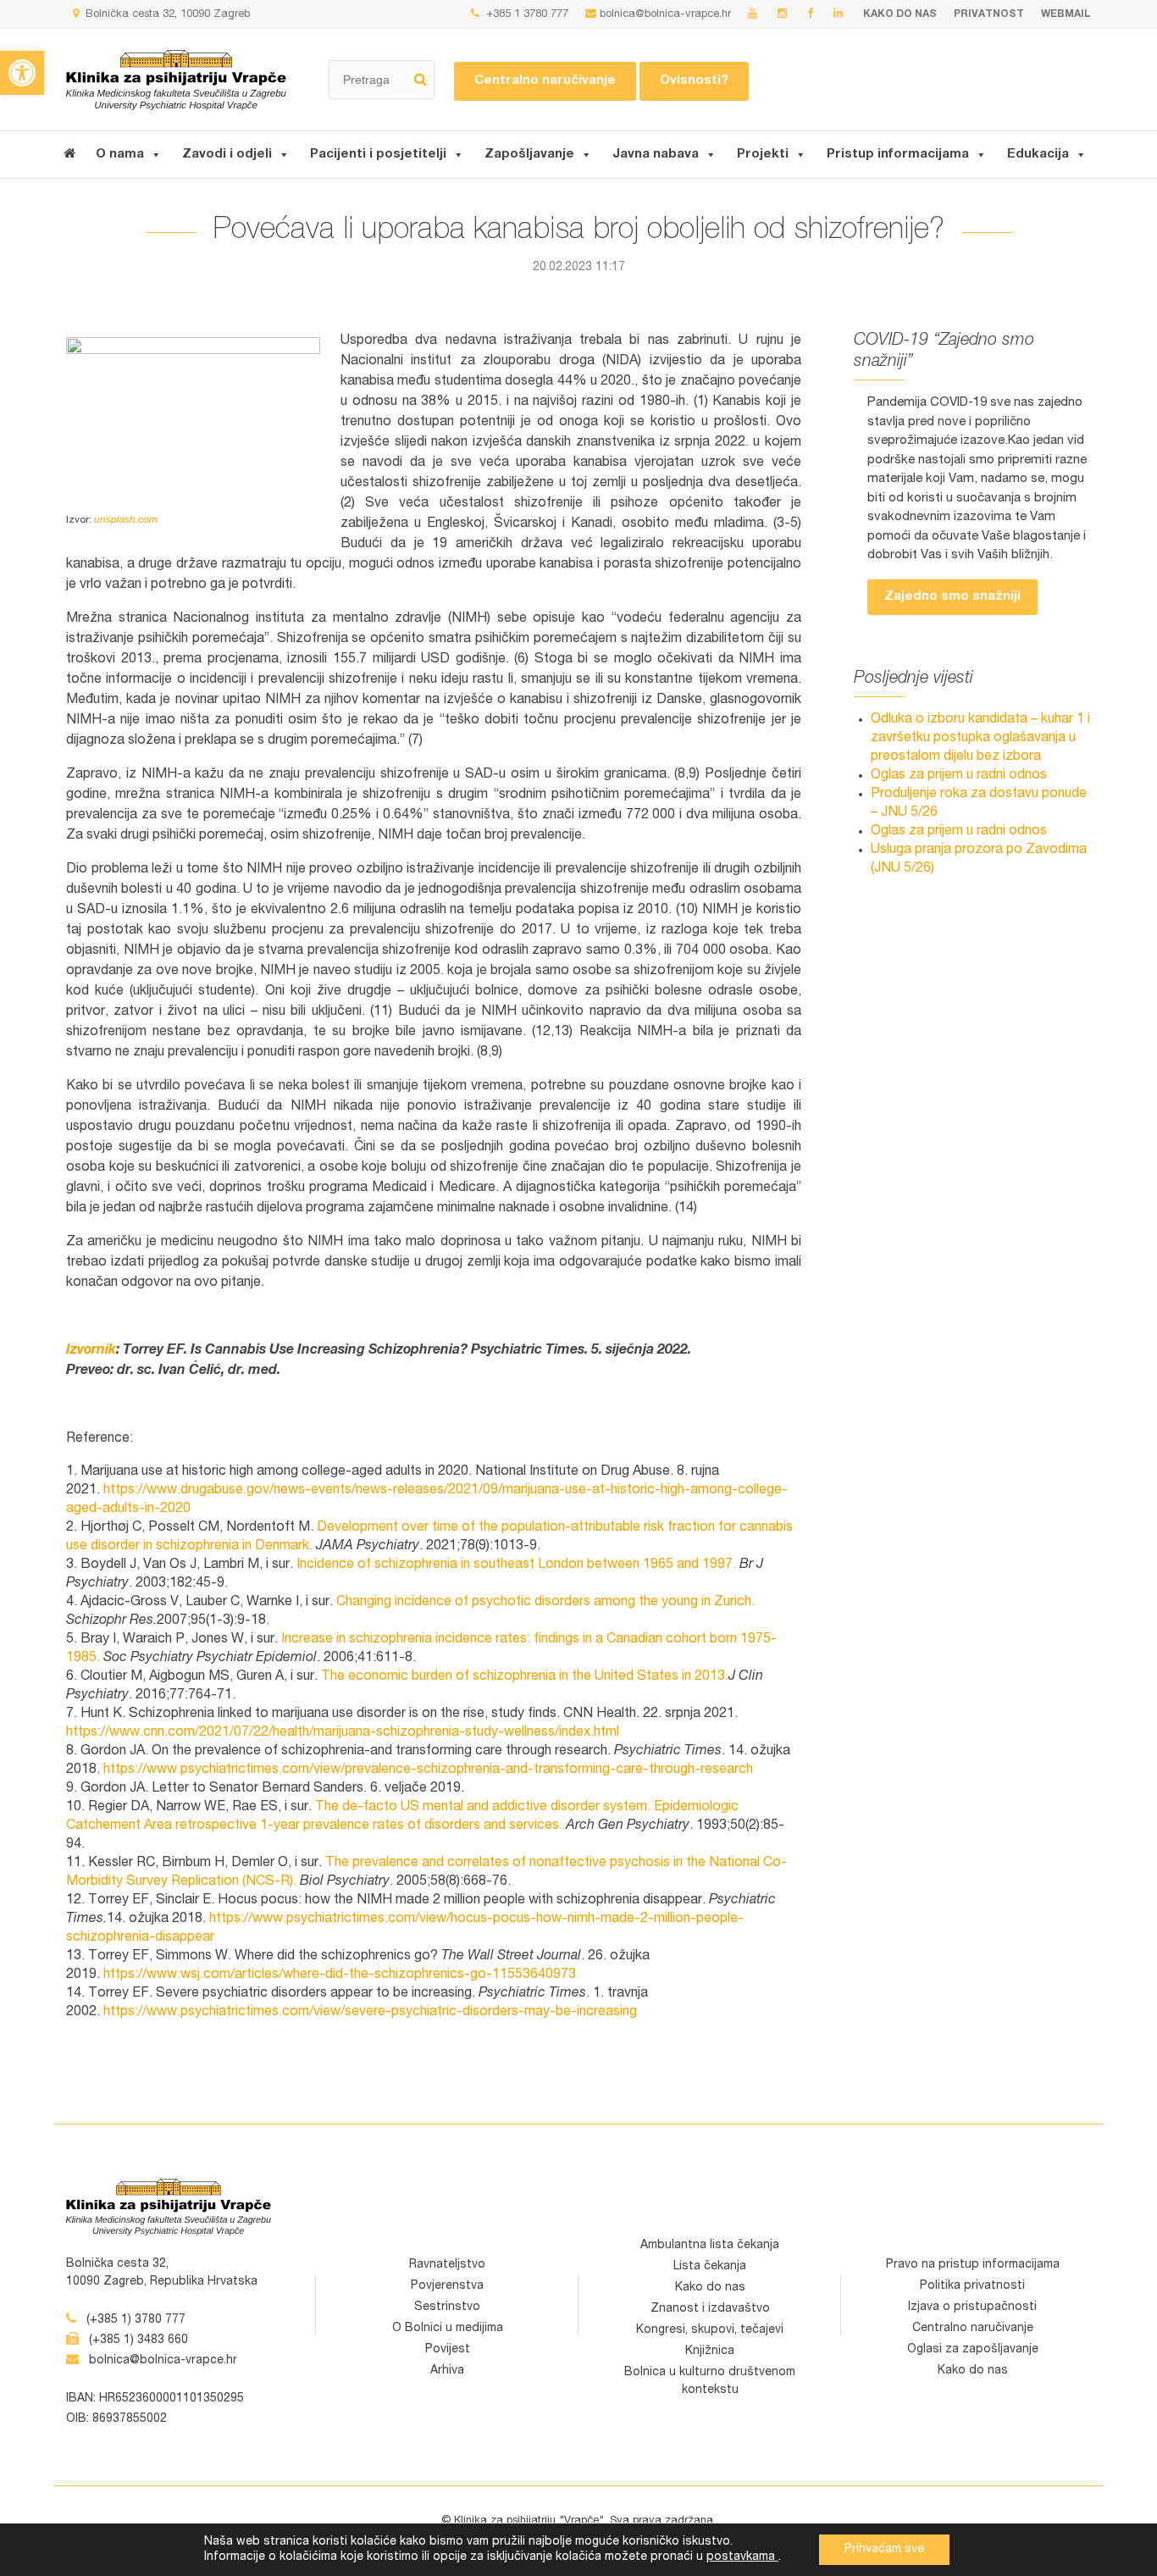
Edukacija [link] (1038, 155)
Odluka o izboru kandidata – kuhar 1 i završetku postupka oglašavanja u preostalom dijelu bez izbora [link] (980, 739)
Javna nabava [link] (656, 155)
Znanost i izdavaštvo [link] (710, 2309)
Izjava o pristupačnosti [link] (972, 2307)
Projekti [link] (763, 155)
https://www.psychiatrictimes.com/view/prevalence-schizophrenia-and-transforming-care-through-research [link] (428, 1770)
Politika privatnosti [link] (972, 2286)
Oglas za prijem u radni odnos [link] (959, 776)
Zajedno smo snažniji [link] (952, 597)
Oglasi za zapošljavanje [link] (973, 2350)
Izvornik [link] (91, 1351)
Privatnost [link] (989, 14)
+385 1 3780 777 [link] (526, 15)
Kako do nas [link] (900, 14)
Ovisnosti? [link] (694, 81)
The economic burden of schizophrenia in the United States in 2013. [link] (525, 1677)
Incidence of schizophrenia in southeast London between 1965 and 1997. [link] (516, 1565)
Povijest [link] (448, 2350)
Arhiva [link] (447, 2371)
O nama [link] (120, 155)
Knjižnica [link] (710, 2352)
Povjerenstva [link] (447, 2286)
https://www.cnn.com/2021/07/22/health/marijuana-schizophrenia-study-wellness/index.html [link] (343, 1733)
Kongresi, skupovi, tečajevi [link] (710, 2330)
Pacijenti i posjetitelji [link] (378, 155)
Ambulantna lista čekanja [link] (710, 2246)
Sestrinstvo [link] (447, 2307)
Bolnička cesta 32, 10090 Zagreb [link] (166, 15)
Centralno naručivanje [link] (545, 81)
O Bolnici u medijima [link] (448, 2329)
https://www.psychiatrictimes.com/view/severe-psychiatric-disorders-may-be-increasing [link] (370, 2013)
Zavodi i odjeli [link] (227, 155)
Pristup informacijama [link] (898, 155)
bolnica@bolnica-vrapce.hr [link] (665, 15)
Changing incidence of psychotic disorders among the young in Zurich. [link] (545, 1603)
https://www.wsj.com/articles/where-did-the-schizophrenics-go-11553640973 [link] (340, 1975)
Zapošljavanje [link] (529, 155)
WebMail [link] (1066, 14)
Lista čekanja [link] (710, 2267)
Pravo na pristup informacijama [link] (973, 2265)
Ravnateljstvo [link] (447, 2265)
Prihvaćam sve (884, 2550)
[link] (22, 73)
